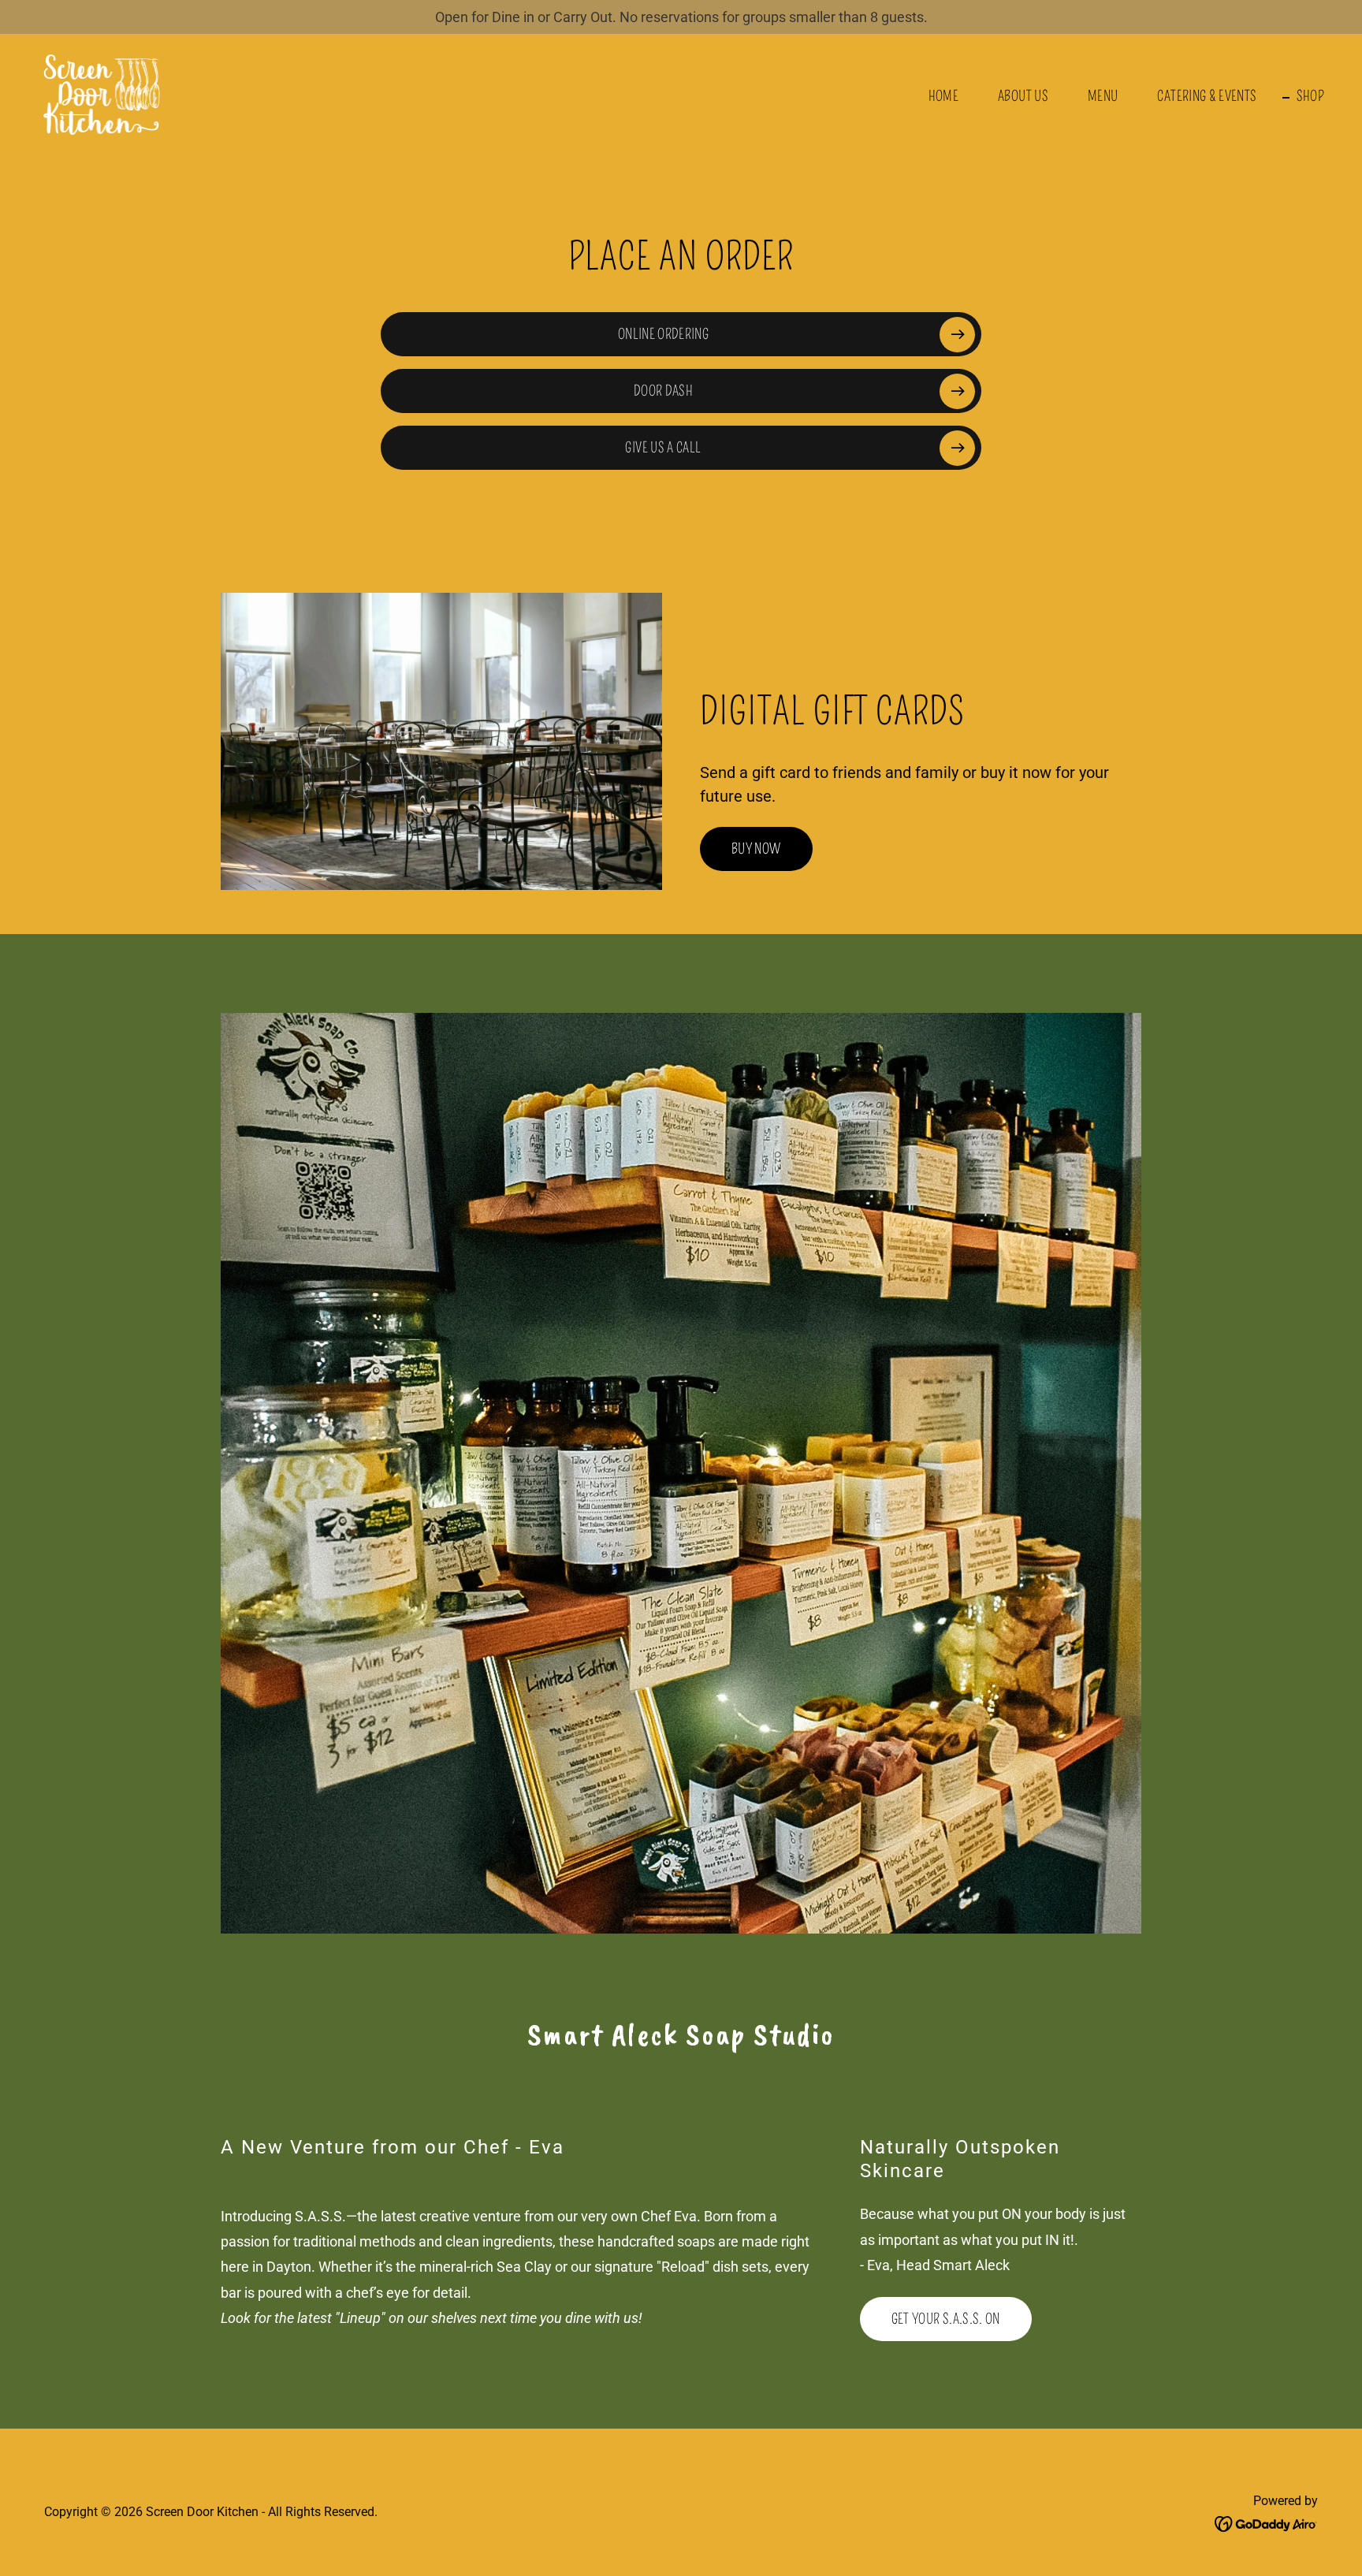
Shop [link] (1310, 96)
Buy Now (756, 849)
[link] (102, 93)
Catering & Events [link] (1207, 96)
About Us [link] (1023, 96)
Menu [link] (1103, 96)
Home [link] (943, 96)
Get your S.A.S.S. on (946, 2319)
